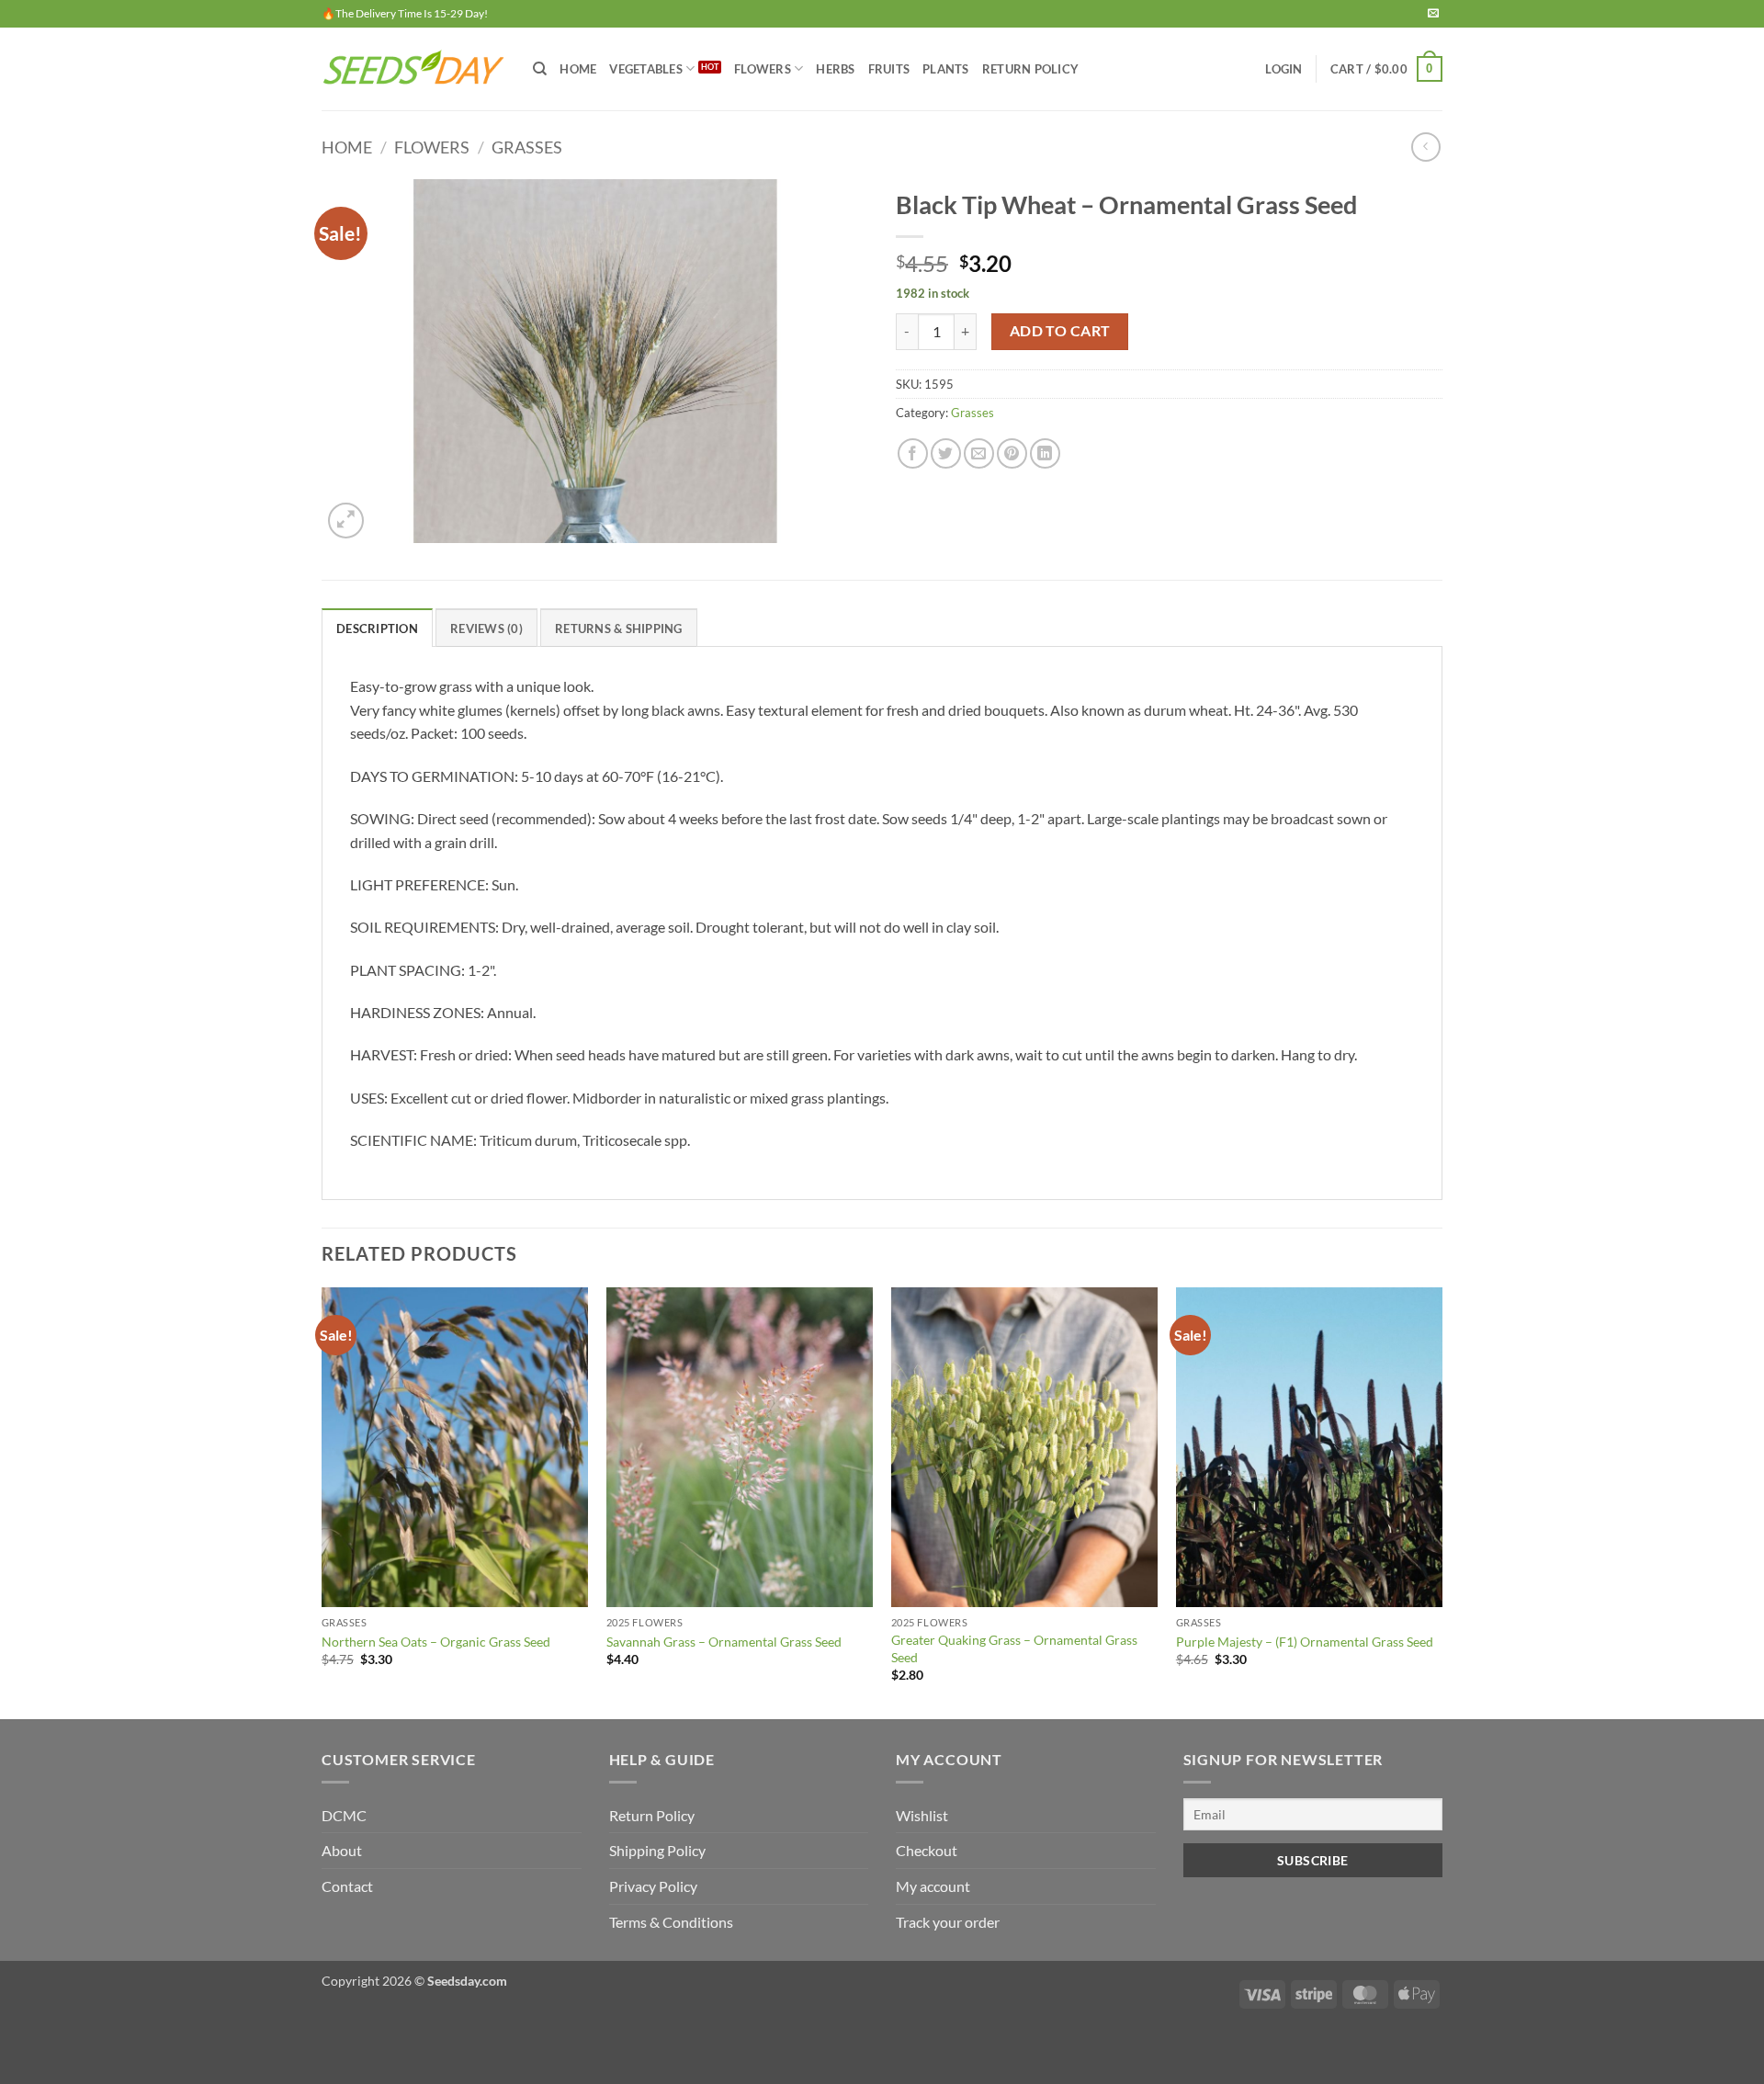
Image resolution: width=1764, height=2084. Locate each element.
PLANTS (946, 69)
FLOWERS (763, 69)
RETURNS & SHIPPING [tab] (619, 629)
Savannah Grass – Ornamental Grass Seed (724, 1642)
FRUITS (889, 69)
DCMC (344, 1815)
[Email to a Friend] (979, 453)
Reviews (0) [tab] (486, 629)
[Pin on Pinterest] (1012, 453)
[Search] (540, 69)
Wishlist (922, 1815)
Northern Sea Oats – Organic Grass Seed (436, 1642)
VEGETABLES (646, 69)
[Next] (1442, 1501)
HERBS (835, 69)
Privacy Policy (653, 1886)
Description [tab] (377, 629)
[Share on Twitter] (946, 453)
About (342, 1850)
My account (933, 1886)
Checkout (927, 1850)
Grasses (527, 147)
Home (578, 69)
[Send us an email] (1433, 14)
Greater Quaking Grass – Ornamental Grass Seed (1014, 1648)
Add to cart (1060, 331)
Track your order (948, 1922)
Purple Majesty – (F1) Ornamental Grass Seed (1305, 1642)
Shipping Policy (657, 1850)
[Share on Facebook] (913, 453)
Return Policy (1030, 69)
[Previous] (322, 1501)
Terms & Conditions (671, 1922)
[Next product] (1425, 147)
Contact (347, 1886)
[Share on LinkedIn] (1045, 453)
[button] (1283, 69)
